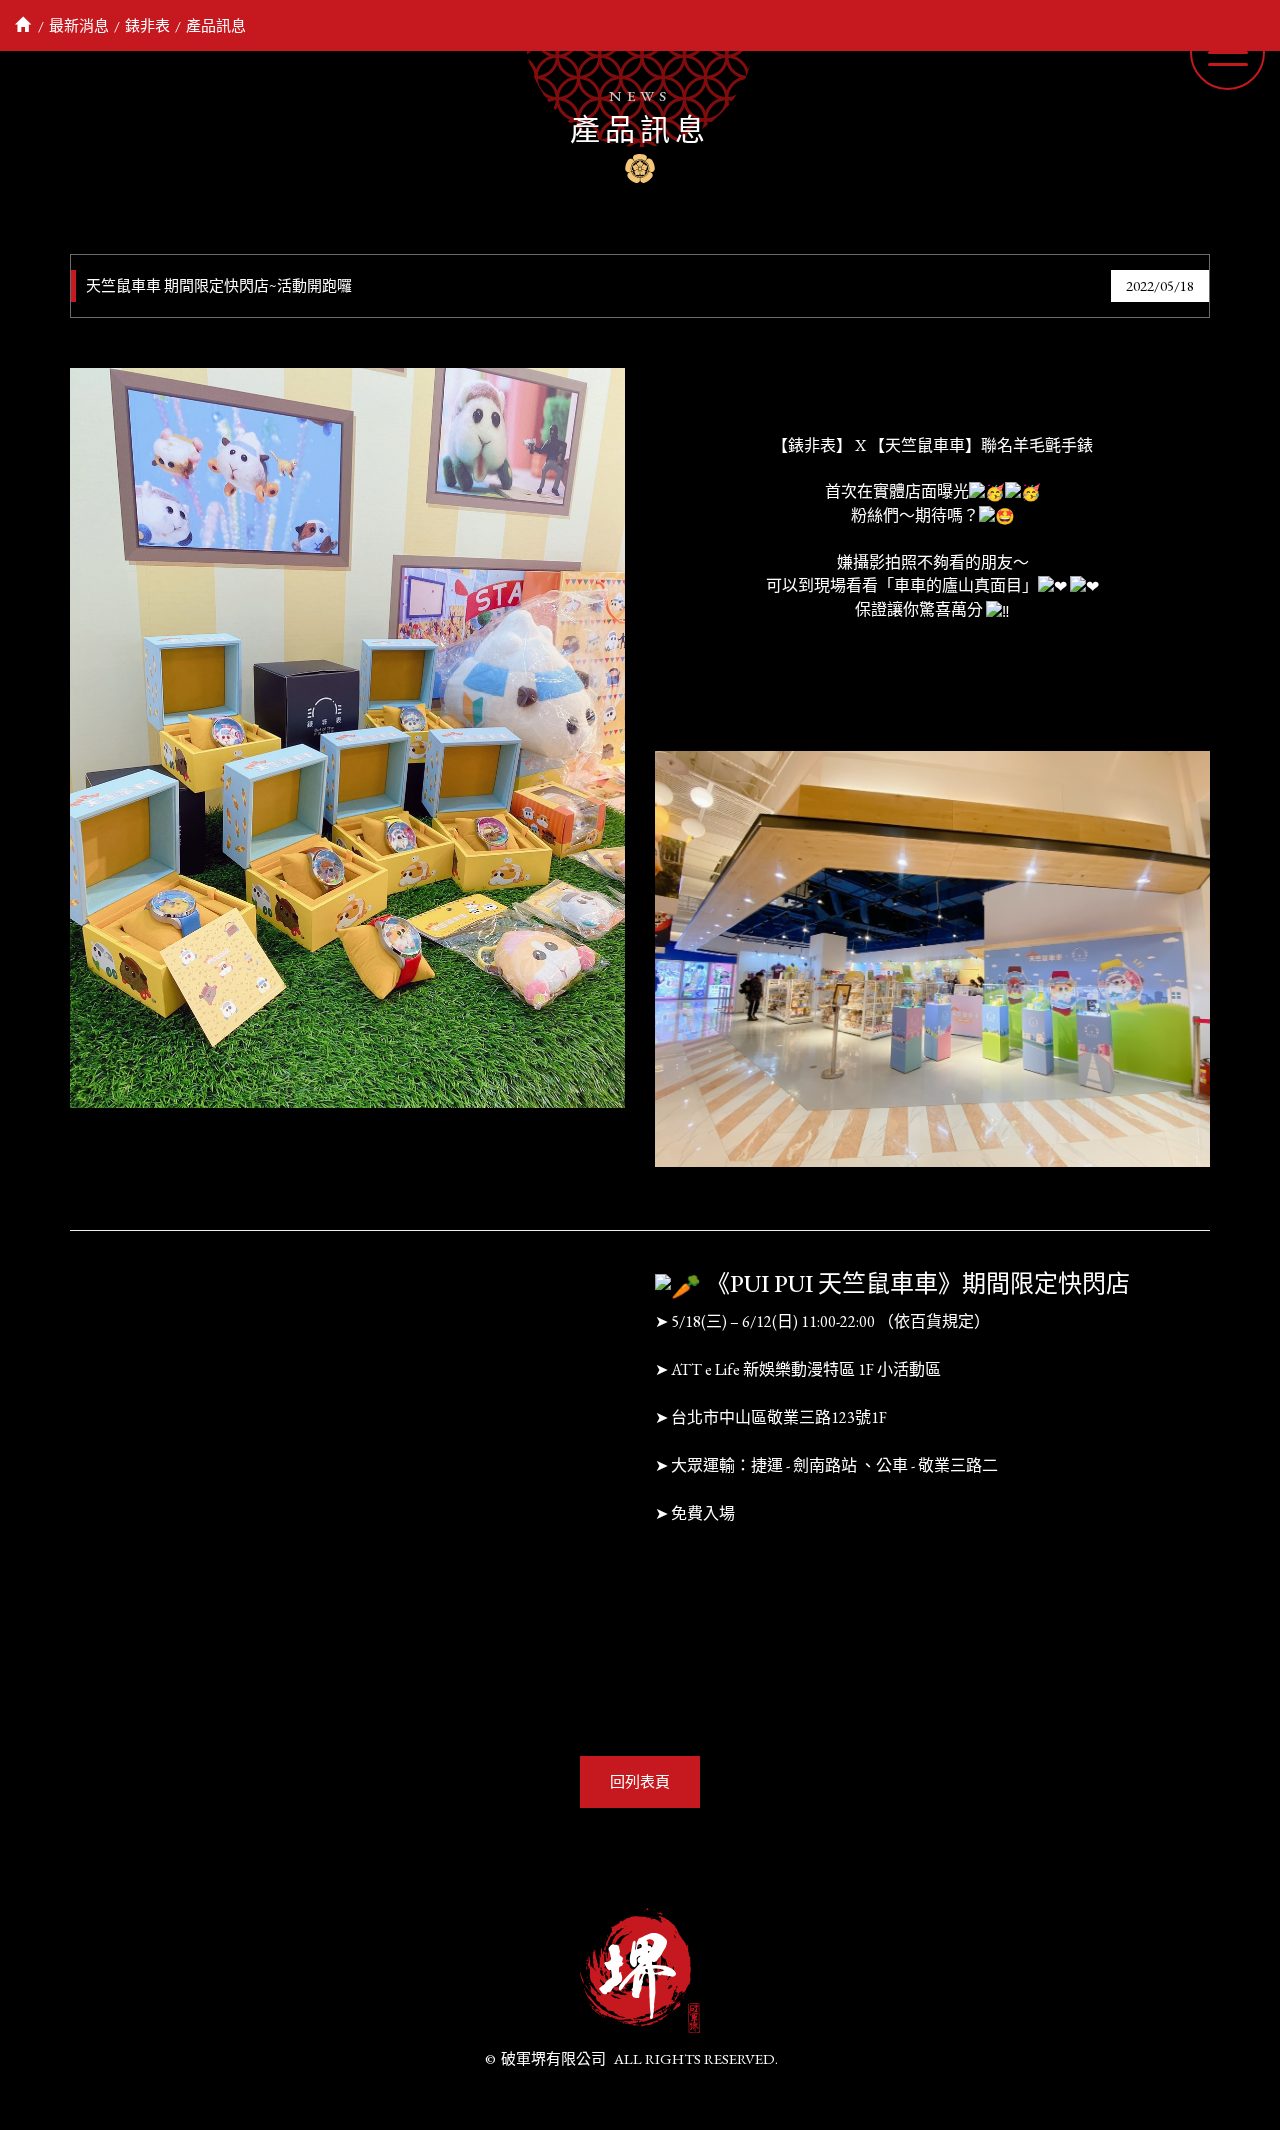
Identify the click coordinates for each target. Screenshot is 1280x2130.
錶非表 (147, 25)
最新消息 (79, 25)
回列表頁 (640, 1781)
